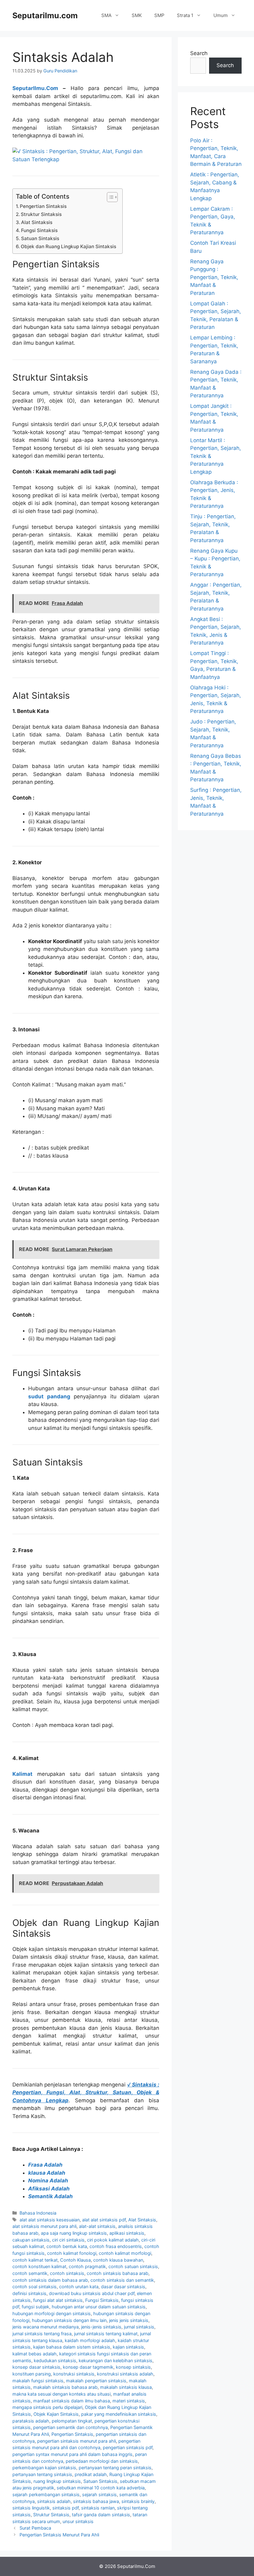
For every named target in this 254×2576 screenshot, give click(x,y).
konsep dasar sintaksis (36, 2367)
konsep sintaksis (133, 2367)
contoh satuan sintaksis (133, 2266)
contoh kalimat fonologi (72, 2253)
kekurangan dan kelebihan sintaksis (116, 2360)
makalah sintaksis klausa (126, 2387)
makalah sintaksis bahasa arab (65, 2387)
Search (199, 53)
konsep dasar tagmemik (88, 2367)
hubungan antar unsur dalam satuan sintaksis (99, 2307)
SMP (159, 15)
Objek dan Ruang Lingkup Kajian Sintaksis (68, 246)
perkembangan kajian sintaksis (44, 2468)
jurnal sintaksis (139, 2327)
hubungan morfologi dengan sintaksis (52, 2313)
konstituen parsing (32, 2374)
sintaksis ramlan (98, 2508)
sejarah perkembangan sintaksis (46, 2494)
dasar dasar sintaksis (123, 2287)
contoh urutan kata (79, 2287)
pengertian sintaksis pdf (128, 2447)
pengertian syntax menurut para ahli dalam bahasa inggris (72, 2454)
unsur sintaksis (78, 2521)
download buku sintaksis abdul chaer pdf (92, 2293)
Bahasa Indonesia (38, 2213)
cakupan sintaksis (31, 2240)
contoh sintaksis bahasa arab (118, 2273)
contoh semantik (30, 2273)
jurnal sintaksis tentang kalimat (106, 2334)
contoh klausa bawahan (118, 2260)
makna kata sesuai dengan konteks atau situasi (61, 2394)
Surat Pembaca (35, 2528)
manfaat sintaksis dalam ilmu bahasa (72, 2401)
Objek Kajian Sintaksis (56, 2414)
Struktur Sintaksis (41, 214)
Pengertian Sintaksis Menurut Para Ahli (59, 2535)
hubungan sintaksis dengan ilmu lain (69, 2320)
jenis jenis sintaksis (129, 2320)
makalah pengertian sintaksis (96, 2381)
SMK (137, 15)
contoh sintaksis (67, 2273)
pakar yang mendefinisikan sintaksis (119, 2414)
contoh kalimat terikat (35, 2260)
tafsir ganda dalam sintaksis (101, 2515)
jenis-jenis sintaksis (101, 2327)
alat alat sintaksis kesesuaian (50, 2220)
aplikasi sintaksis (127, 2233)
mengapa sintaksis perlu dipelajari (47, 2407)
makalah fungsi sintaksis (38, 2381)
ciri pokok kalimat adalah (113, 2240)
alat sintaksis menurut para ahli (44, 2226)
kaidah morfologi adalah (90, 2340)
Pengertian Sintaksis (43, 206)
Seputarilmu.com (45, 15)
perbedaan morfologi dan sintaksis (102, 2461)
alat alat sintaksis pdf (104, 2220)
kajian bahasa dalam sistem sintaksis (72, 2347)
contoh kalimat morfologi (125, 2253)
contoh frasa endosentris (116, 2246)
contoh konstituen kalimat (39, 2266)
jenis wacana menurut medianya (46, 2327)
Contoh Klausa (75, 2260)
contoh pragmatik (87, 2266)
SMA (106, 15)
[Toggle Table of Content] (109, 197)
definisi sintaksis (29, 2293)
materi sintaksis (129, 2401)
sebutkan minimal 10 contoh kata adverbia (101, 2488)
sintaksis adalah (54, 2501)
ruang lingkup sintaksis (57, 2481)
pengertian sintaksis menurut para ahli (77, 2441)
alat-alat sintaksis (97, 2226)
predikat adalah (91, 2474)
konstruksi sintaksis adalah (125, 2374)
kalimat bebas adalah (35, 2354)
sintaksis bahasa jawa (96, 2501)
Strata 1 (185, 15)
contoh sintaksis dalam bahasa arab (50, 2280)
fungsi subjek (35, 2307)
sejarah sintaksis (99, 2494)
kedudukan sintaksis (55, 2360)
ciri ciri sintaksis (68, 2240)
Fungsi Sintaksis (39, 230)
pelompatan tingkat (72, 2421)
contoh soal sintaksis (35, 2287)
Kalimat (22, 1774)
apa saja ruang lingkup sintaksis (74, 2233)
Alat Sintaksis (37, 222)
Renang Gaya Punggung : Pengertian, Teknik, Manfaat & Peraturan (214, 277)
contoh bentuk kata (67, 2246)
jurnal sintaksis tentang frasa (42, 2334)
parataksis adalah (31, 2421)
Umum (221, 15)
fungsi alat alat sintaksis (58, 2300)
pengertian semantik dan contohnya (70, 2427)
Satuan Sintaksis (40, 238)
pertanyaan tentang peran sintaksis (115, 2468)
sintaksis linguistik (31, 2508)
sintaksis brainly (138, 2501)
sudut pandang (49, 1396)
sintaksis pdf (66, 2508)
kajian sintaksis (128, 2347)
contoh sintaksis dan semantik (122, 2280)
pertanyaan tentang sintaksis (42, 2474)
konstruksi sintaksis (74, 2374)
